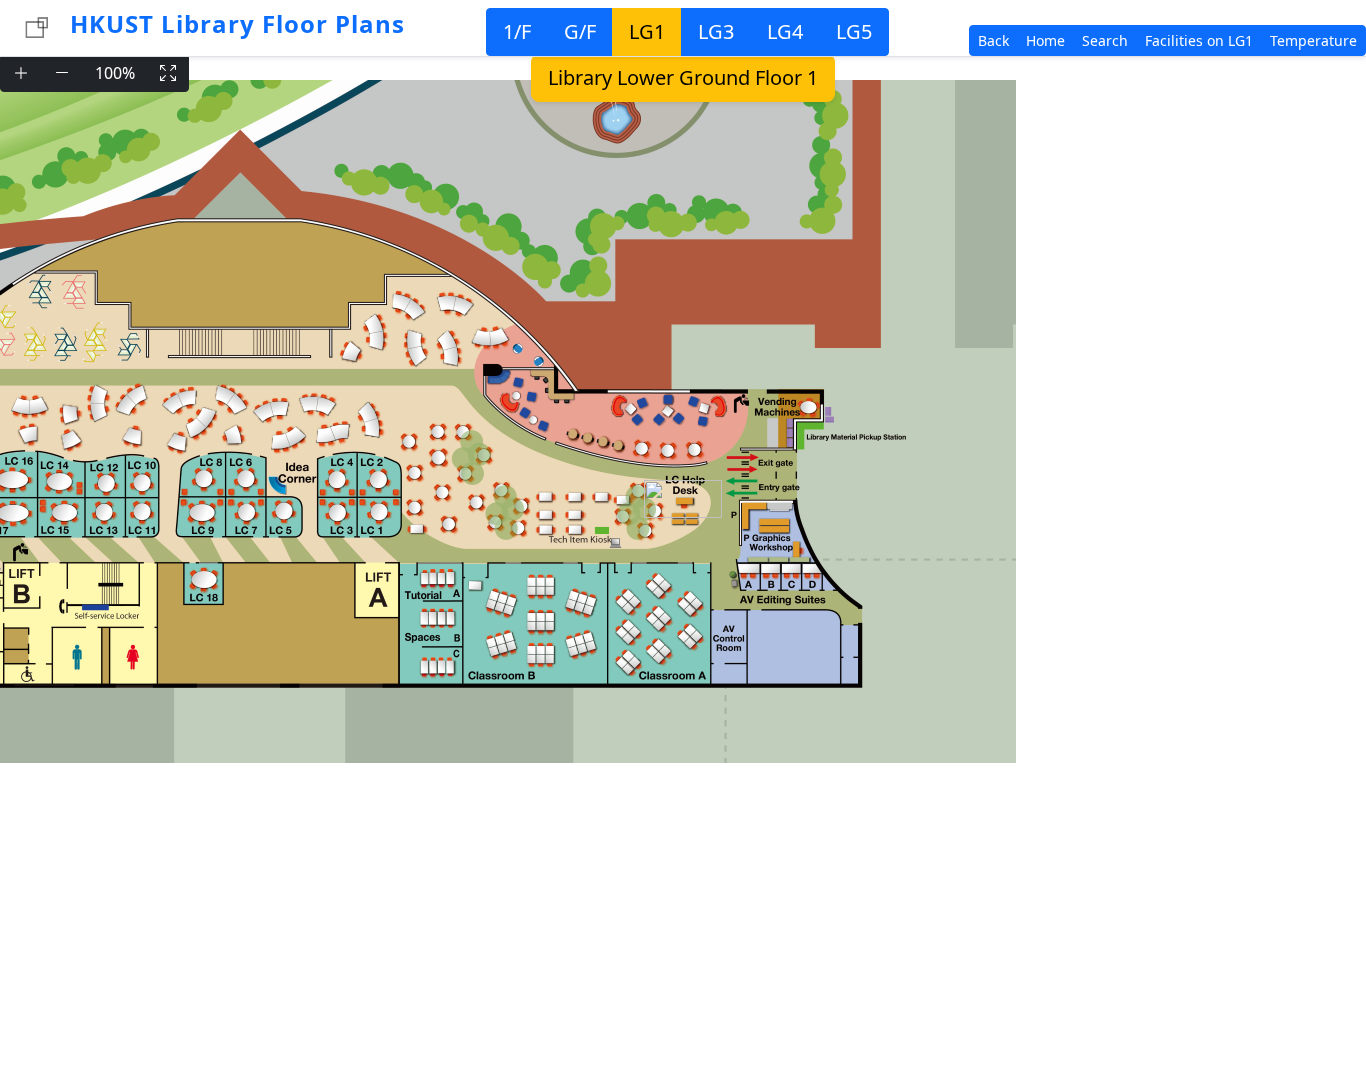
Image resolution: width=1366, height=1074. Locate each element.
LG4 (785, 31)
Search (1105, 40)
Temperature (1313, 40)
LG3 (716, 31)
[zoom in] (21, 73)
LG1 (647, 31)
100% (115, 73)
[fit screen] (168, 73)
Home (1045, 40)
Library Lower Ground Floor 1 (683, 77)
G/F (580, 31)
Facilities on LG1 (1199, 40)
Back (993, 40)
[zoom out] (62, 73)
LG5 (854, 31)
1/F (517, 31)
